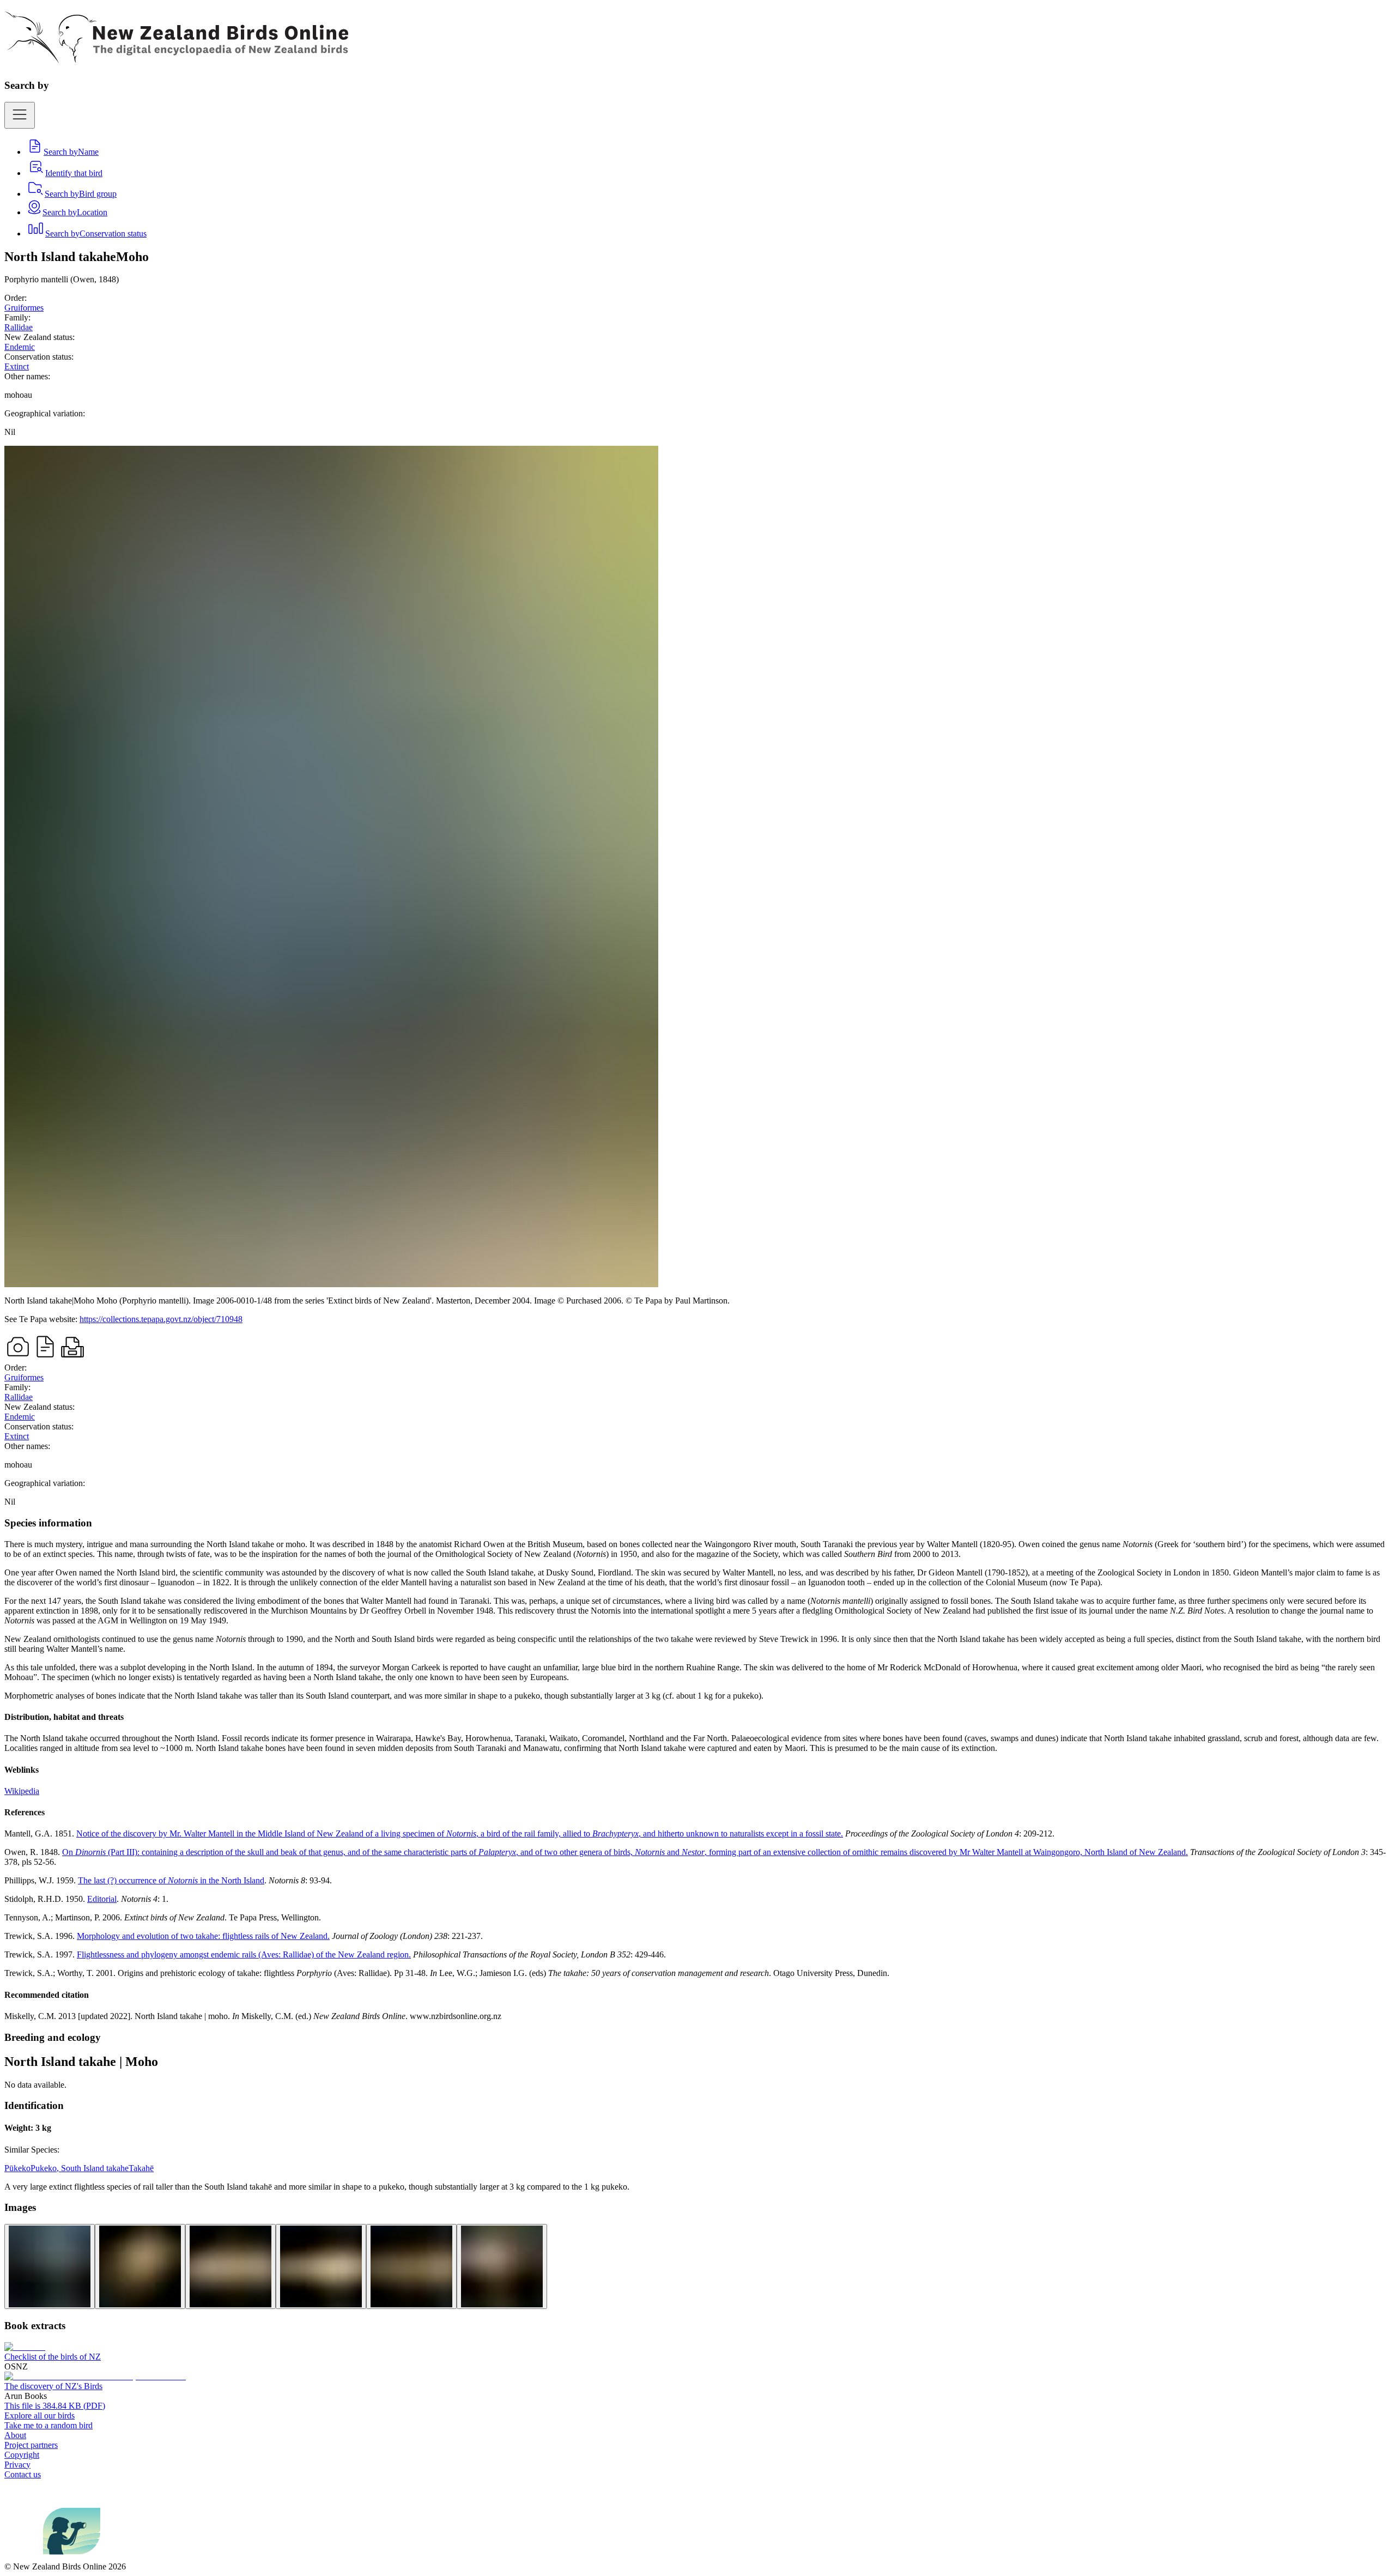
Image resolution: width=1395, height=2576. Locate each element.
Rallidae (19, 327)
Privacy (17, 2465)
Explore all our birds (40, 2416)
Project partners (31, 2445)
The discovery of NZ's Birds (53, 2386)
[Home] (176, 57)
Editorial (102, 1899)
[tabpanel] (697, 1769)
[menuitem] (62, 152)
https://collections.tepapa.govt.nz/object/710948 (161, 1319)
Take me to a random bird (48, 2425)
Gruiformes (24, 308)
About (15, 2435)
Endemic (20, 347)
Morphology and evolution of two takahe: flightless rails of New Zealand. (203, 1936)
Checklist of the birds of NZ (53, 2357)
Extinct (17, 366)
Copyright (22, 2455)
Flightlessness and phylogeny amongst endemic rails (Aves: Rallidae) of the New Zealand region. (244, 1954)
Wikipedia (22, 1791)
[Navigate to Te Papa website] (24, 2557)
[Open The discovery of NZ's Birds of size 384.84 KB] (95, 2376)
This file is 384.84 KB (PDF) (55, 2406)
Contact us (23, 2474)
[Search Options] (20, 115)
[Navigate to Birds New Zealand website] (72, 2557)
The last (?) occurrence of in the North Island (171, 1880)
